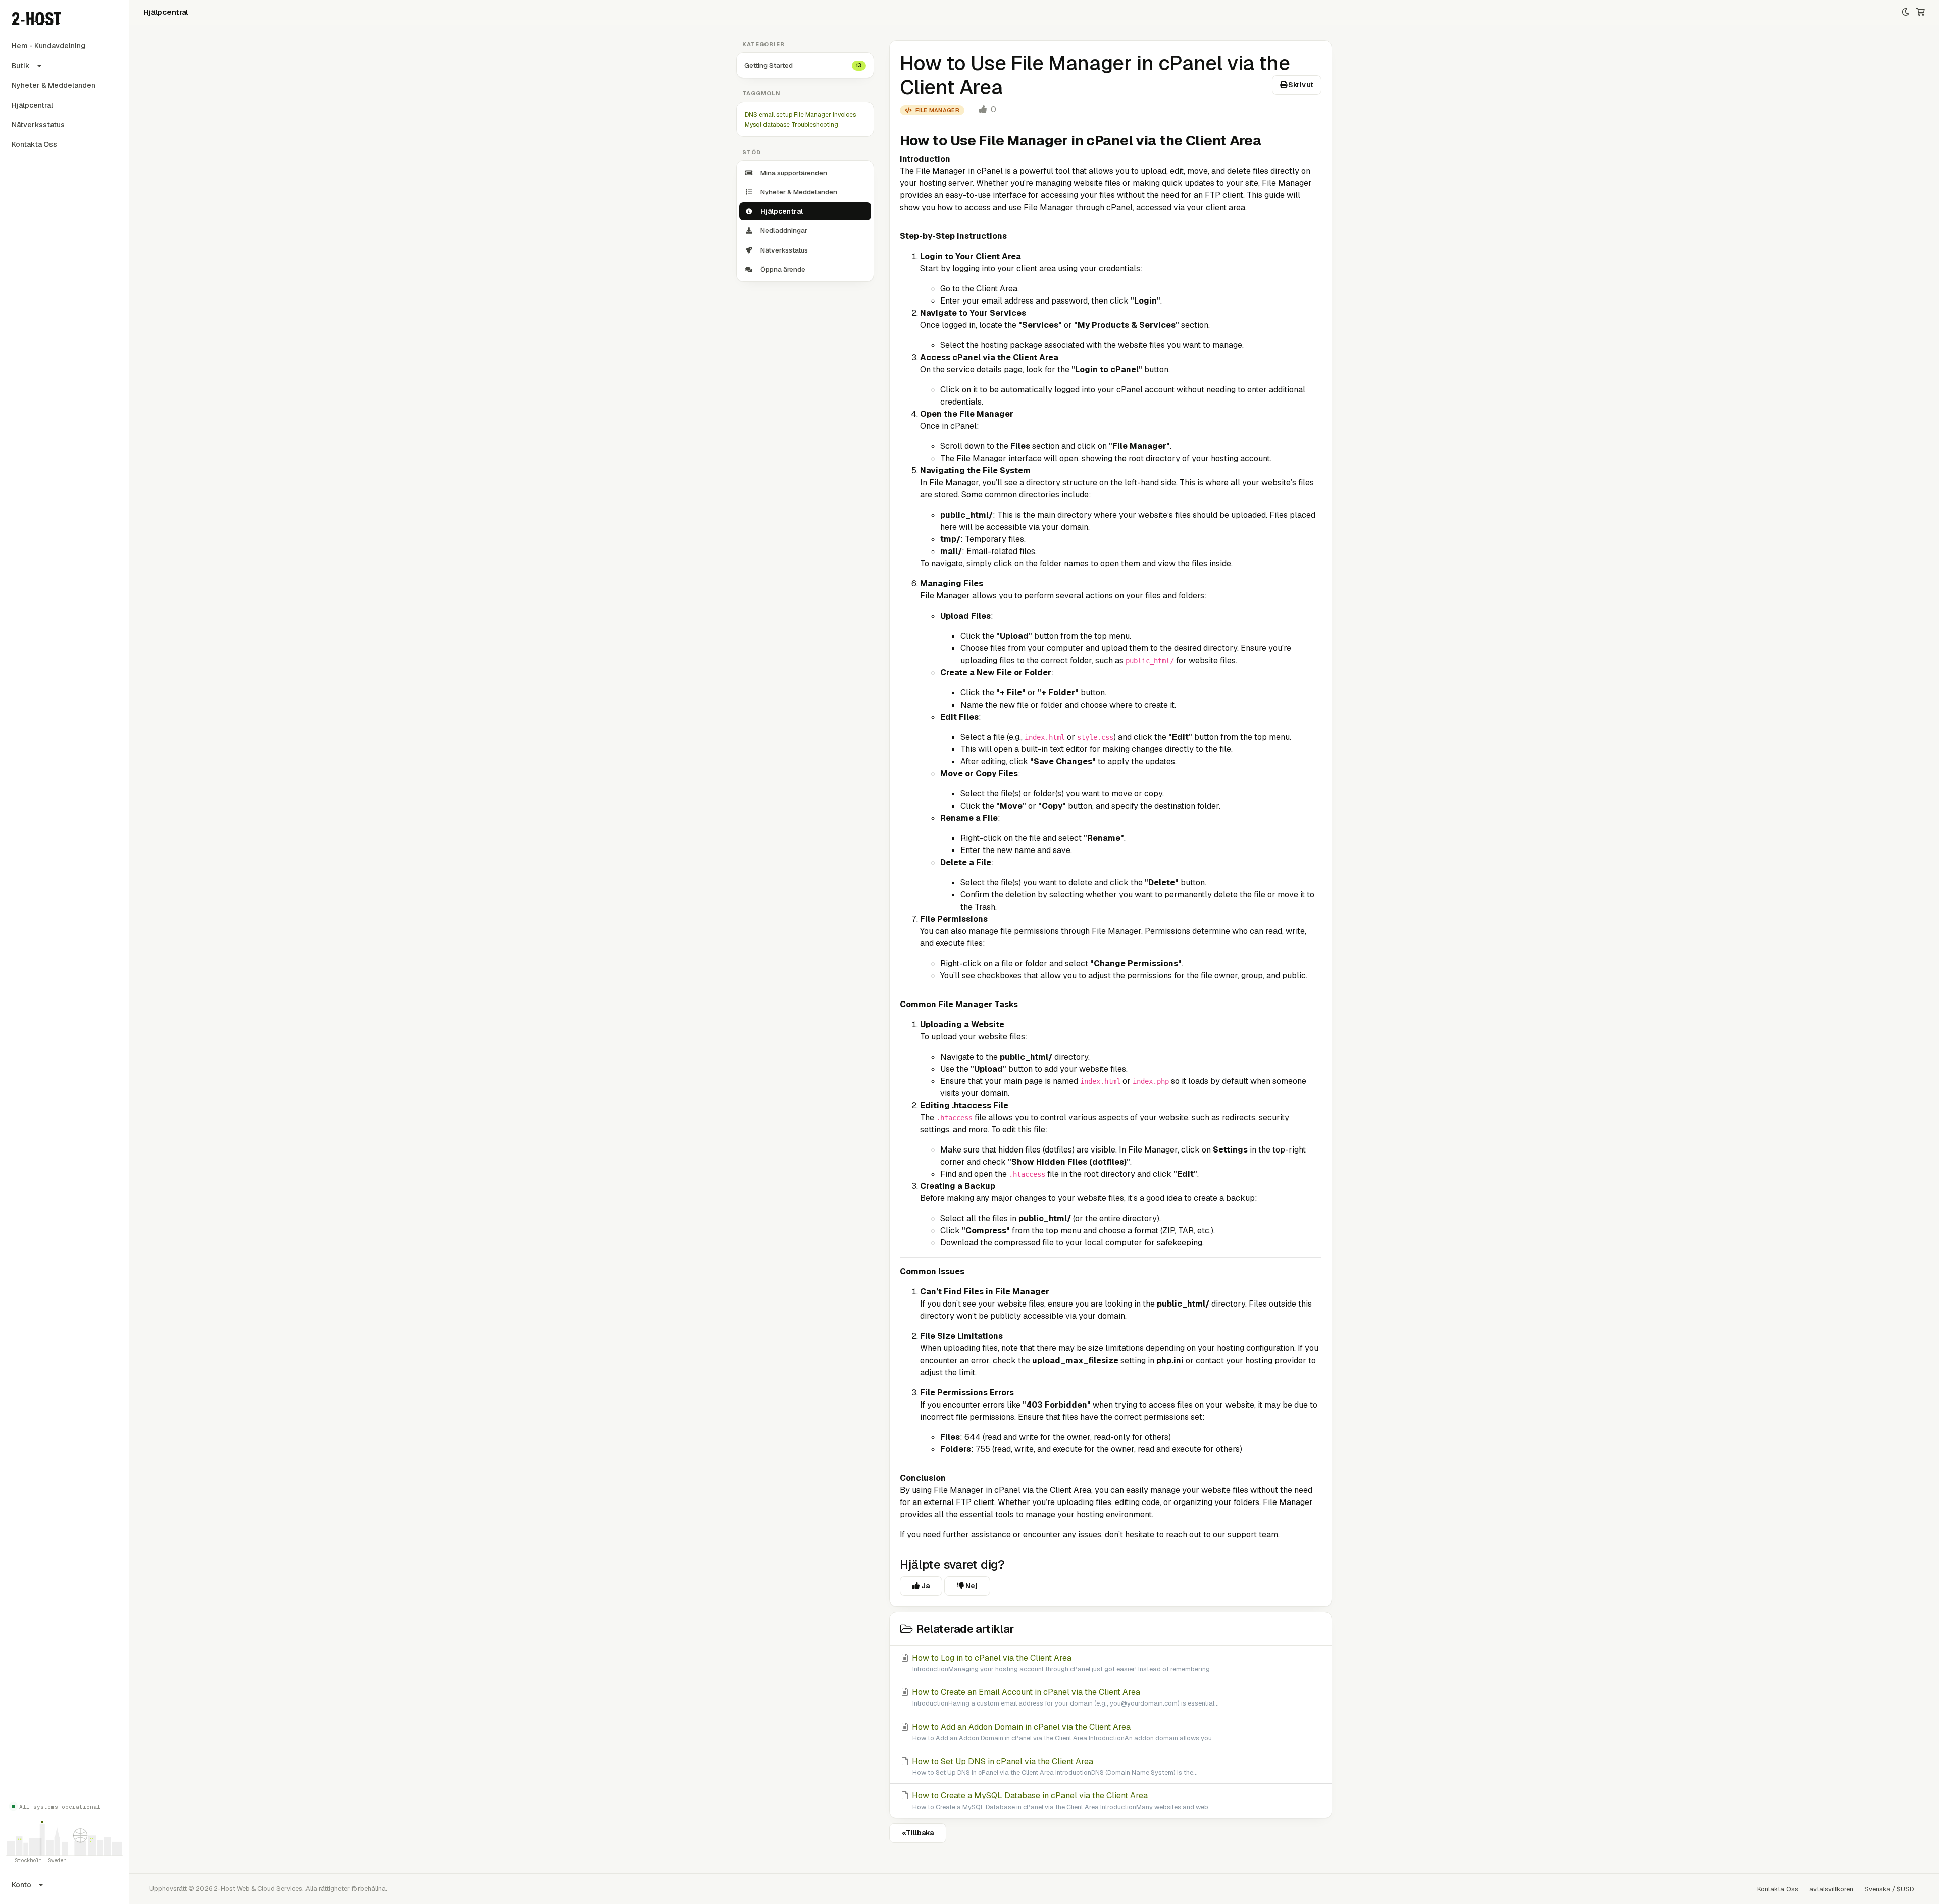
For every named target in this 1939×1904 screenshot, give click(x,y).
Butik (21, 66)
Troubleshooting (815, 125)
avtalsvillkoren (1831, 1889)
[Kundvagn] (1921, 12)
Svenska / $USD (1889, 1889)
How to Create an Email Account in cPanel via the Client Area (1064, 1697)
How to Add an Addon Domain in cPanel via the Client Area (1063, 1732)
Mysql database (767, 125)
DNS (751, 115)
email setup (776, 115)
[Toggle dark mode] (1905, 12)
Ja (925, 1586)
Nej (971, 1586)
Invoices (844, 115)
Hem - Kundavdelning (48, 46)
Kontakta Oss (34, 144)
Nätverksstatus (38, 125)
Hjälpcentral (32, 105)
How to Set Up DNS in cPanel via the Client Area (1054, 1766)
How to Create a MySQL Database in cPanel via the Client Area (1061, 1801)
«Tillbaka (918, 1833)
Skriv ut (1300, 85)
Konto (21, 1885)
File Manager (812, 115)
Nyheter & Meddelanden (54, 85)
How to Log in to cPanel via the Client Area (1062, 1663)
